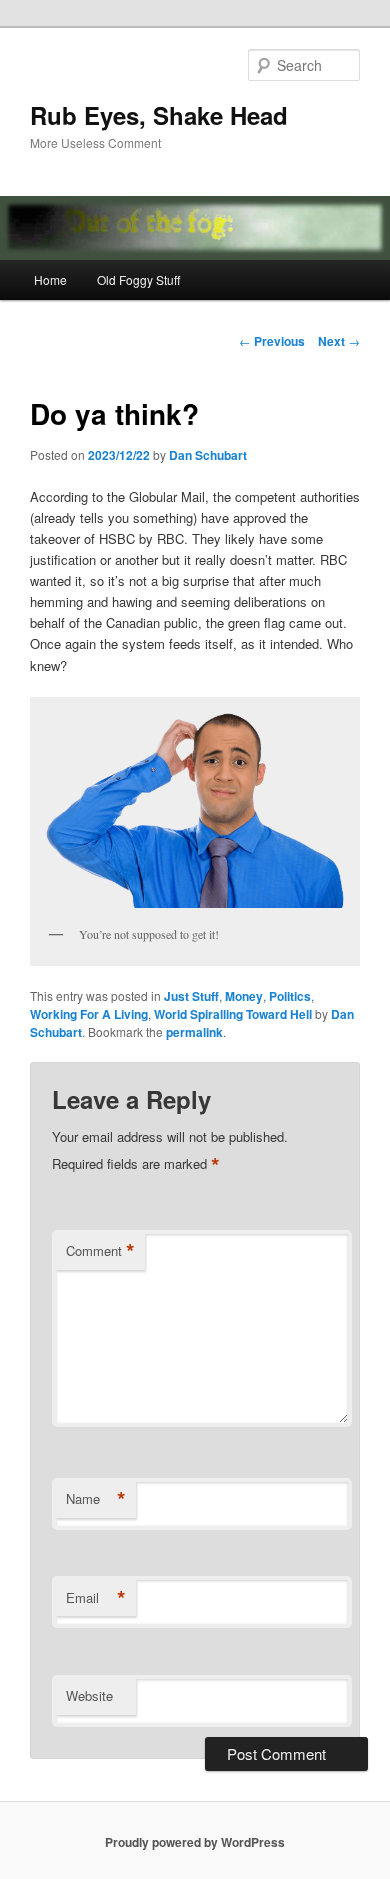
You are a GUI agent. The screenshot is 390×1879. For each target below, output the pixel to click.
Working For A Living (89, 1014)
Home (50, 279)
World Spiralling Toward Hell (233, 1014)
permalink (194, 1032)
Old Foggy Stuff (138, 279)
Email (96, 1598)
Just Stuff (191, 996)
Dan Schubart (208, 455)
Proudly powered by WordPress (195, 1842)
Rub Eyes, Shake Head (159, 115)
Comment (100, 1251)
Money (244, 996)
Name (96, 1499)
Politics (290, 996)
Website (89, 1695)
